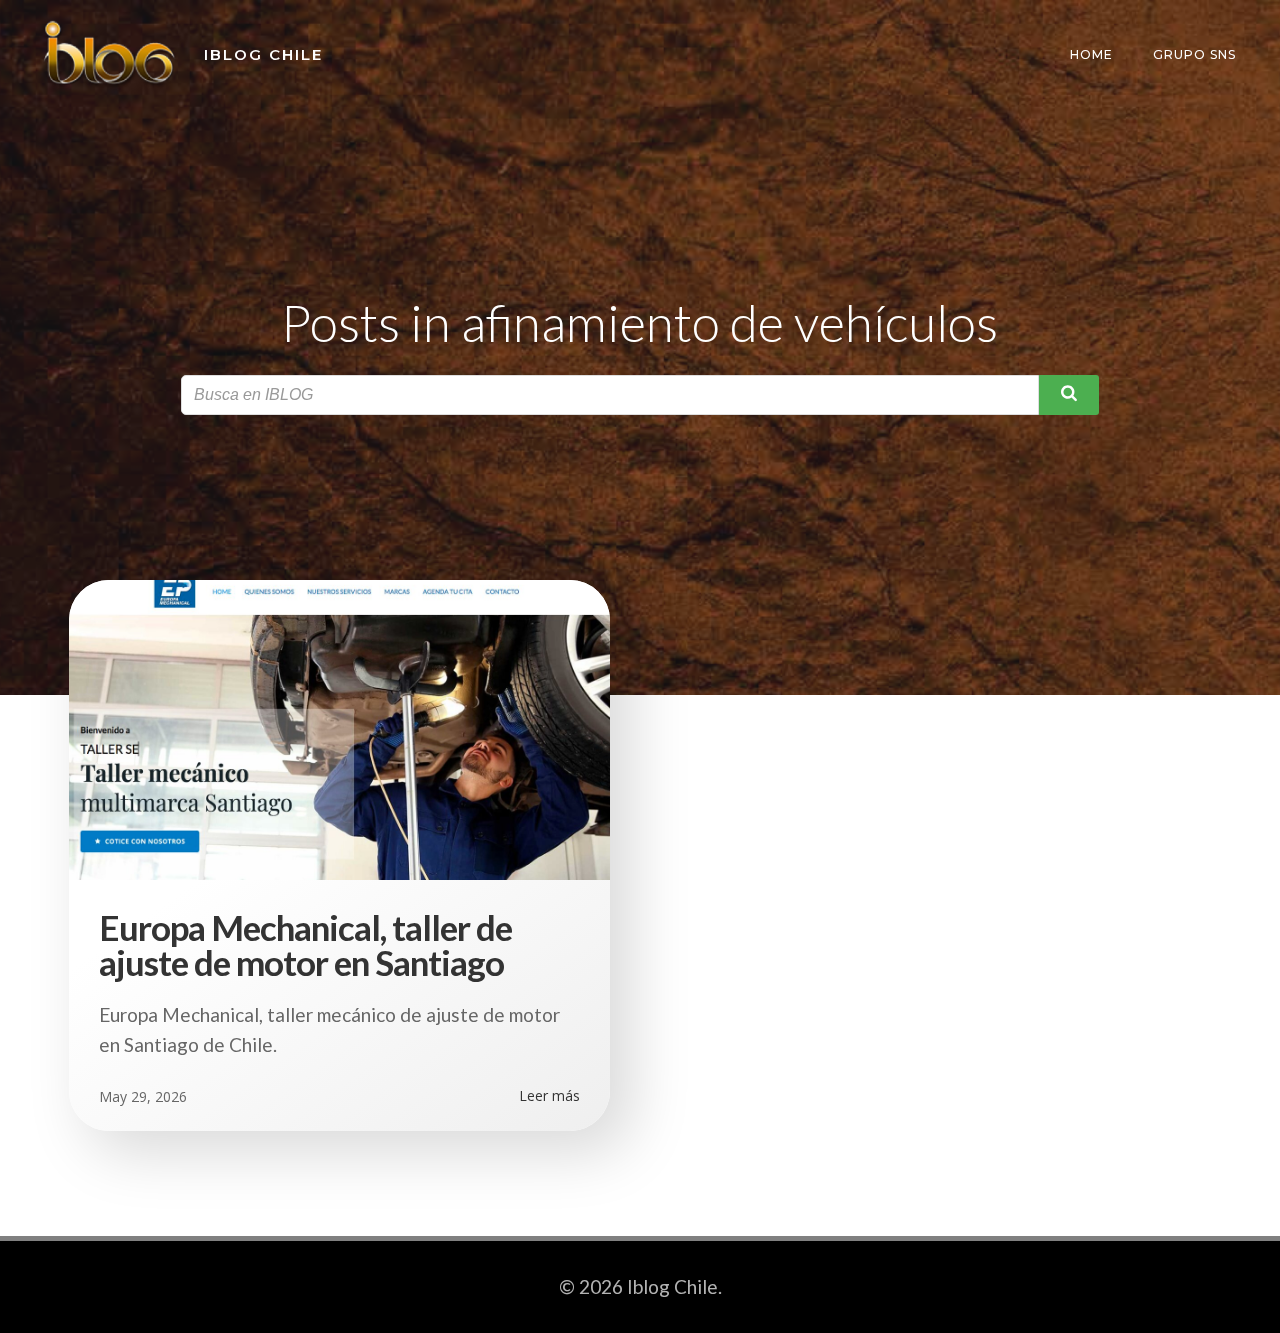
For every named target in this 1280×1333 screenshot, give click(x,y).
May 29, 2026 (143, 1096)
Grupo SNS (1194, 54)
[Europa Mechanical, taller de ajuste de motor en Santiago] (339, 727)
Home (1091, 54)
